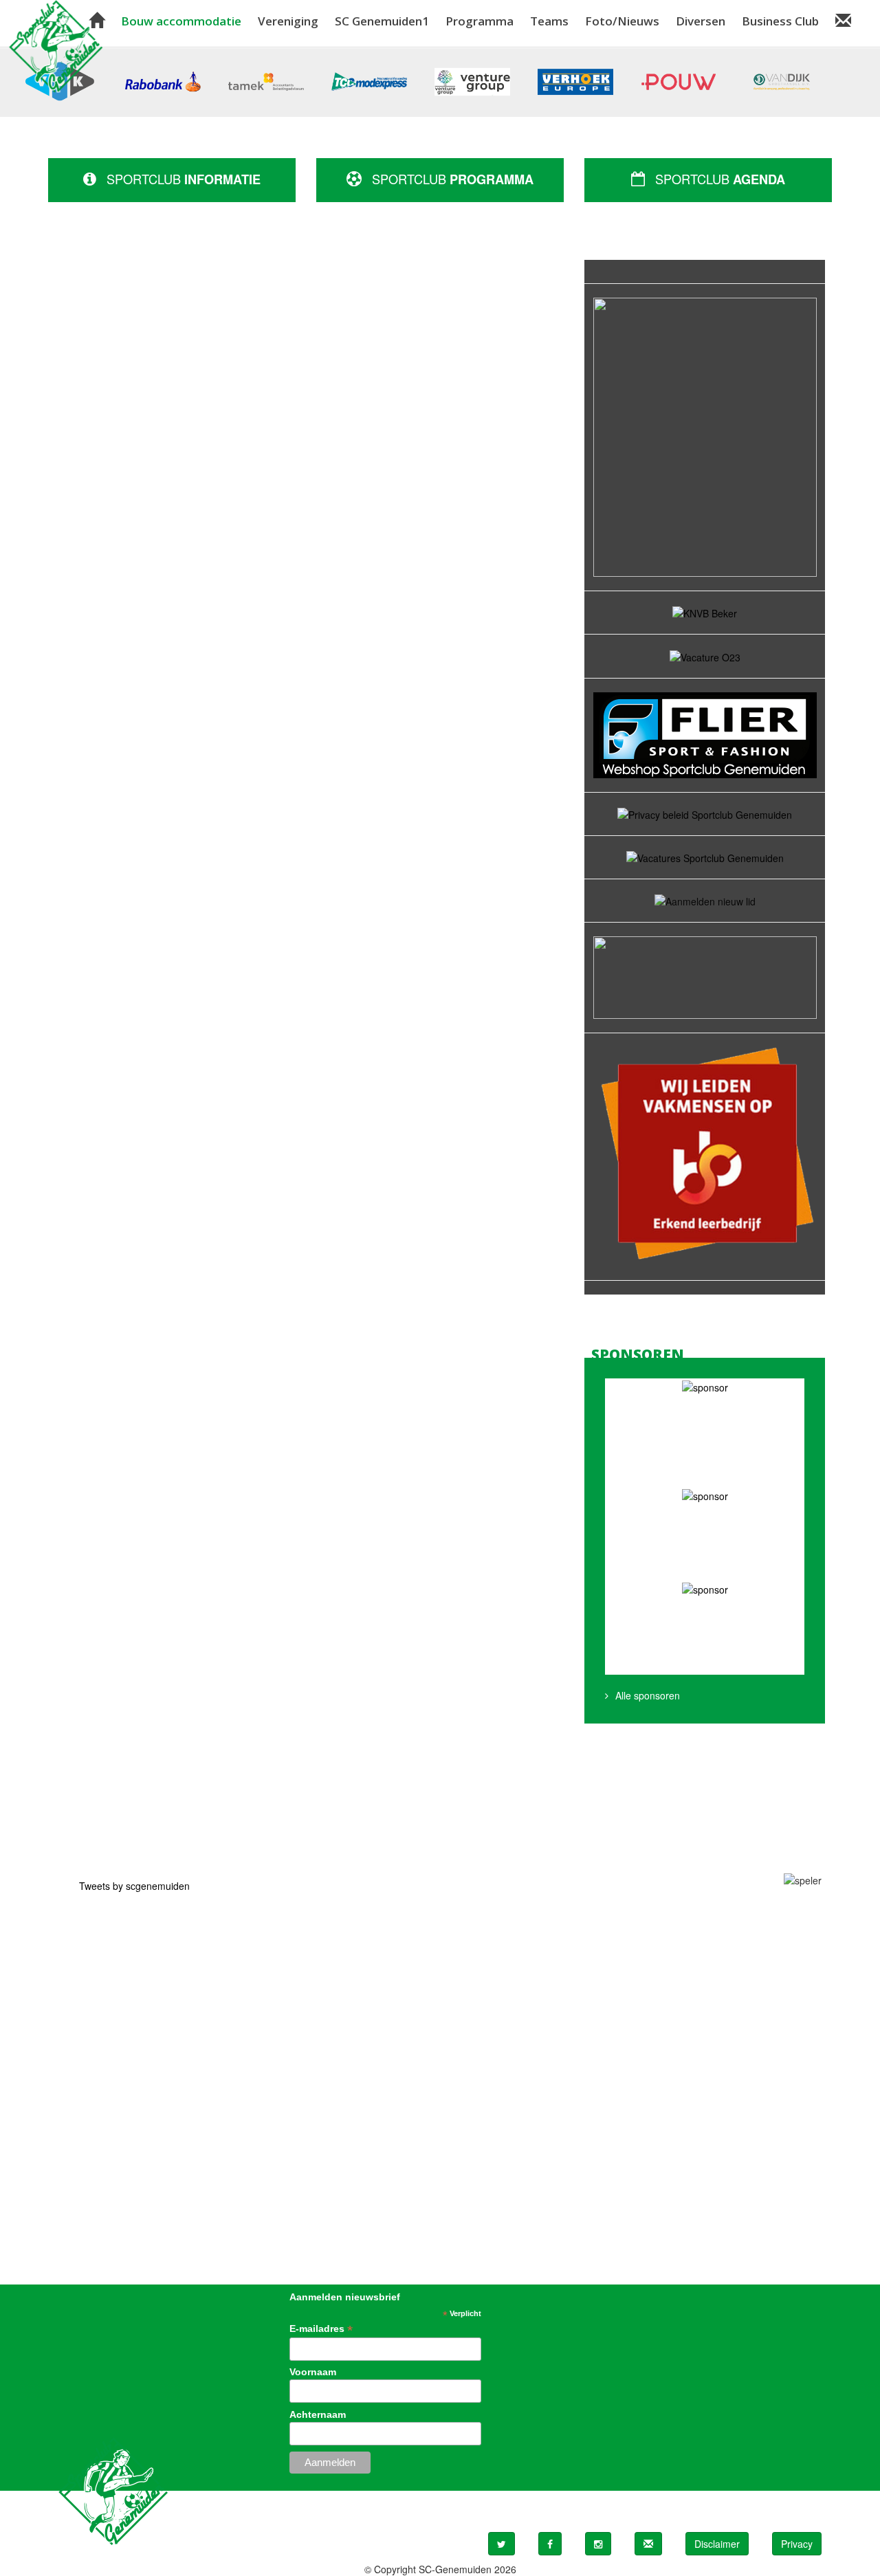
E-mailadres (321, 2329)
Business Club (780, 21)
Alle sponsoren (648, 1695)
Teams (549, 21)
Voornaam (313, 2372)
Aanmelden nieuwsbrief (345, 2297)
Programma (480, 21)
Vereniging (288, 21)
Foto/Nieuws (622, 21)
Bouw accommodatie (181, 21)
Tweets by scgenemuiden (134, 1886)
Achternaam (318, 2414)
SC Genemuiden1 (382, 21)
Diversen (701, 21)
